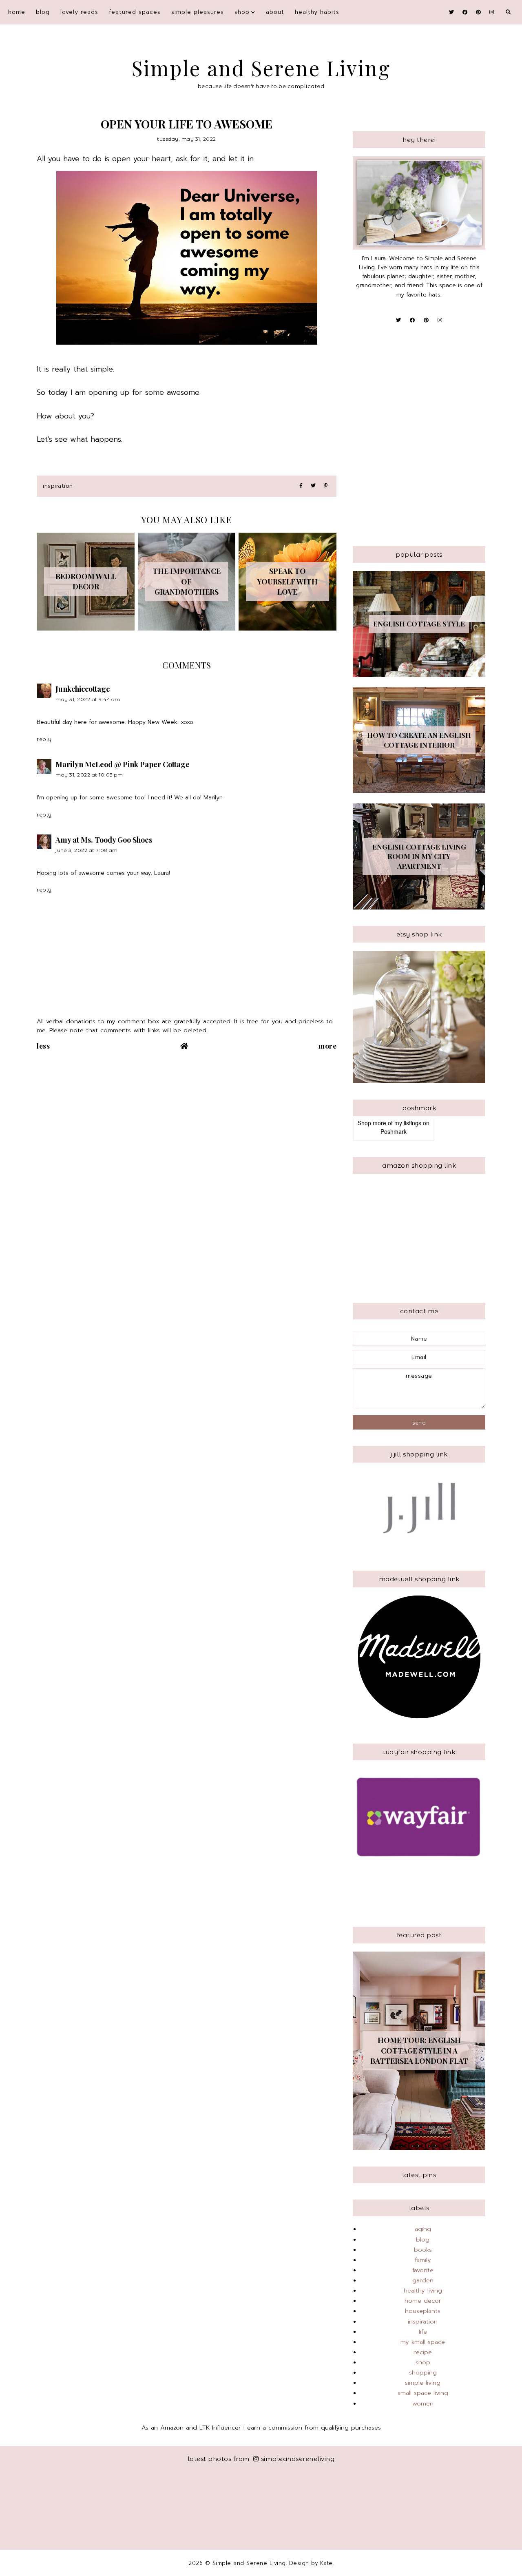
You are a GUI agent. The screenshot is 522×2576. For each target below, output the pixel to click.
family (423, 2260)
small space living (423, 2393)
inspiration (58, 486)
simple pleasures (198, 12)
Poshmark (394, 1131)
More (327, 1046)
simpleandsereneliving (298, 2459)
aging (423, 2229)
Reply (44, 739)
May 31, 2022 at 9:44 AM (88, 699)
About (275, 12)
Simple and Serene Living (261, 68)
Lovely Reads (79, 12)
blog (43, 12)
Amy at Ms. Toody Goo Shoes (104, 840)
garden (423, 2280)
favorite (423, 2270)
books (423, 2250)
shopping (423, 2372)
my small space (423, 2342)
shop (242, 12)
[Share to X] (313, 486)
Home (17, 12)
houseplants (423, 2311)
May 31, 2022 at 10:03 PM (89, 775)
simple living (423, 2383)
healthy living (423, 2291)
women (423, 2403)
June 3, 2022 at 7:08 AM (87, 850)
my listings (408, 1123)
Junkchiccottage (83, 689)
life (423, 2332)
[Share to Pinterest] (326, 486)
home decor (423, 2301)
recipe (423, 2352)
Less (43, 1046)
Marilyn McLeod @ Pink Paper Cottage (123, 764)
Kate (326, 2563)
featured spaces (135, 12)
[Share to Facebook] (301, 486)
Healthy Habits (317, 12)
